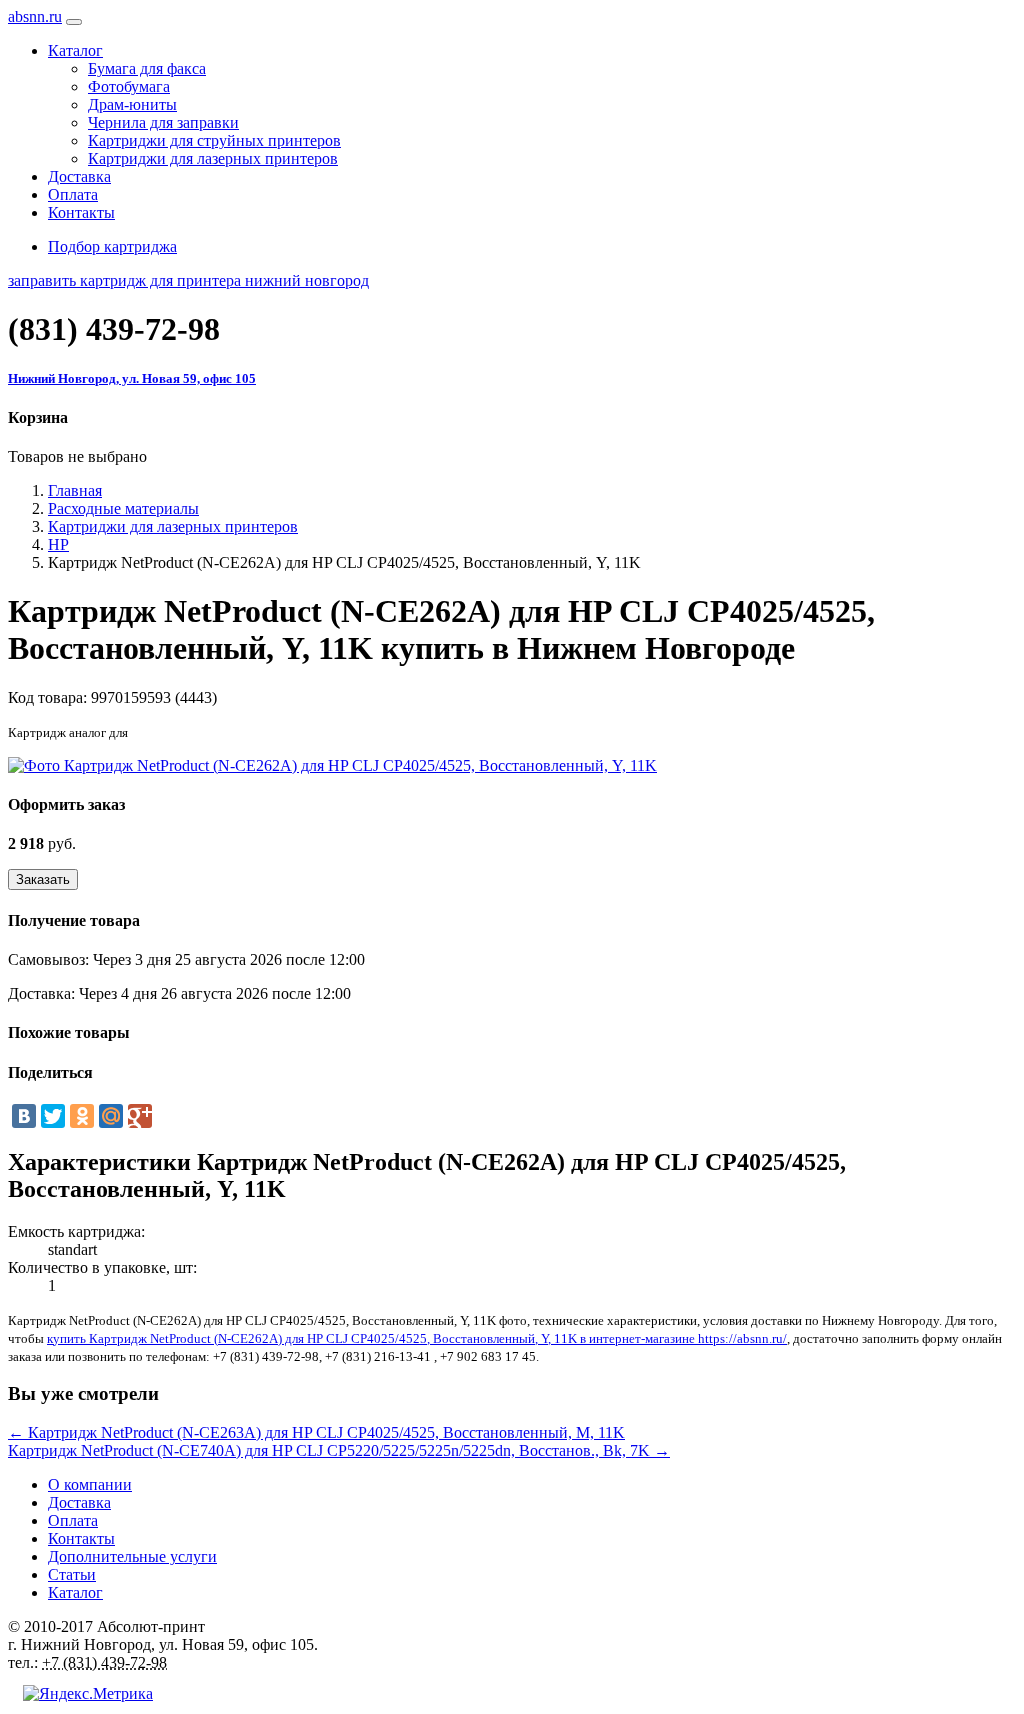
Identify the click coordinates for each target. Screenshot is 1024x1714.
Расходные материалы (123, 508)
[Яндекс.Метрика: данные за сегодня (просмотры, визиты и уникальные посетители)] (88, 1694)
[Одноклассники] (82, 1116)
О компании (90, 1484)
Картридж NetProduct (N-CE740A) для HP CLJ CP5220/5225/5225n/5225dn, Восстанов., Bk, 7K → (339, 1450)
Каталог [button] (75, 50)
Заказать (43, 879)
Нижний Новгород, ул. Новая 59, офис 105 (132, 378)
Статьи (72, 1574)
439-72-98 (114, 329)
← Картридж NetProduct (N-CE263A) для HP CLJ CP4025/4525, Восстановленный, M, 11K (316, 1432)
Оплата (73, 194)
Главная (75, 490)
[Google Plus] (140, 1116)
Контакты (81, 212)
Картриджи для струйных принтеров (214, 140)
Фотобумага (129, 86)
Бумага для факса (147, 68)
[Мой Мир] (111, 1116)
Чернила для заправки (163, 122)
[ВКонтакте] (24, 1116)
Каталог (75, 1592)
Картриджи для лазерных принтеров (213, 158)
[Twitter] (53, 1116)
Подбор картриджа (112, 246)
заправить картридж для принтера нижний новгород (188, 280)
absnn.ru (35, 16)
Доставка (79, 176)
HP (58, 544)
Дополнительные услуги (132, 1556)
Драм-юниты (132, 104)
